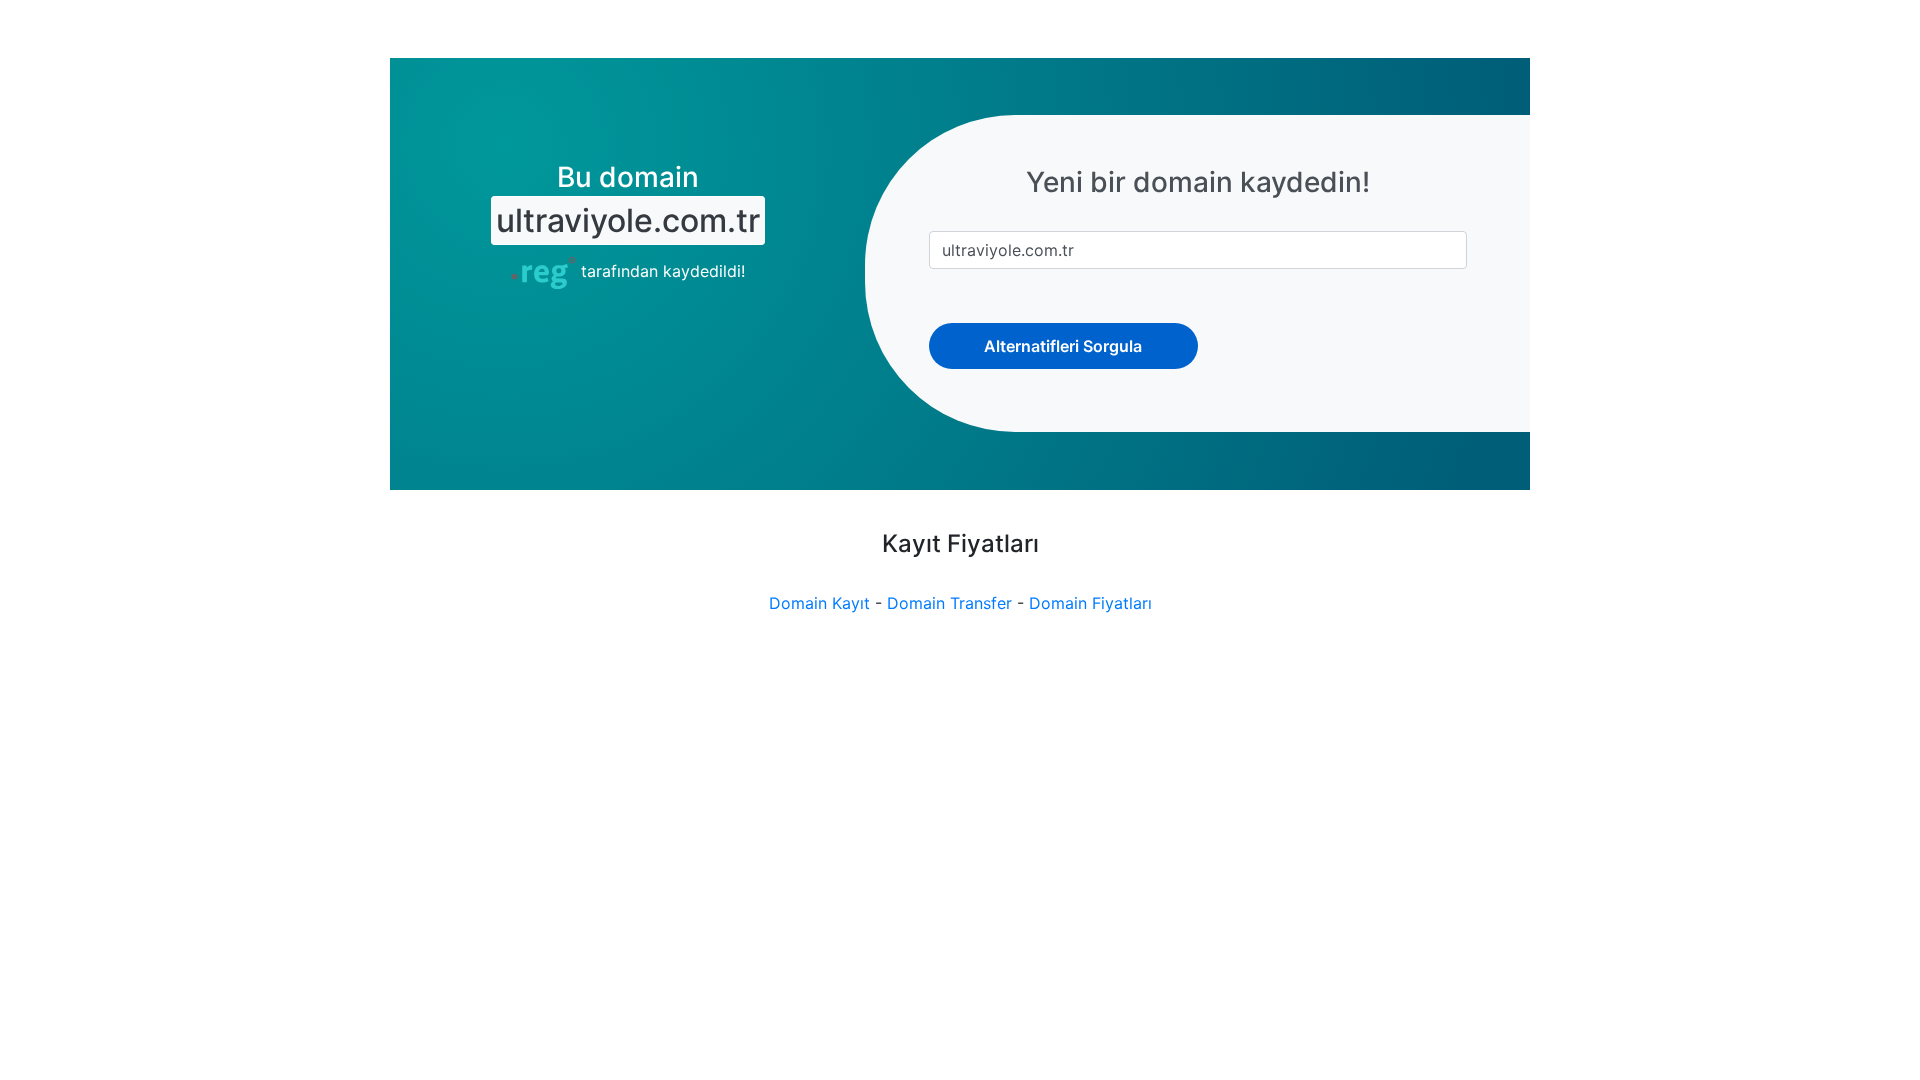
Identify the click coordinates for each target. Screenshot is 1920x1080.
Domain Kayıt (819, 603)
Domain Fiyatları (1090, 603)
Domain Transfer (949, 603)
